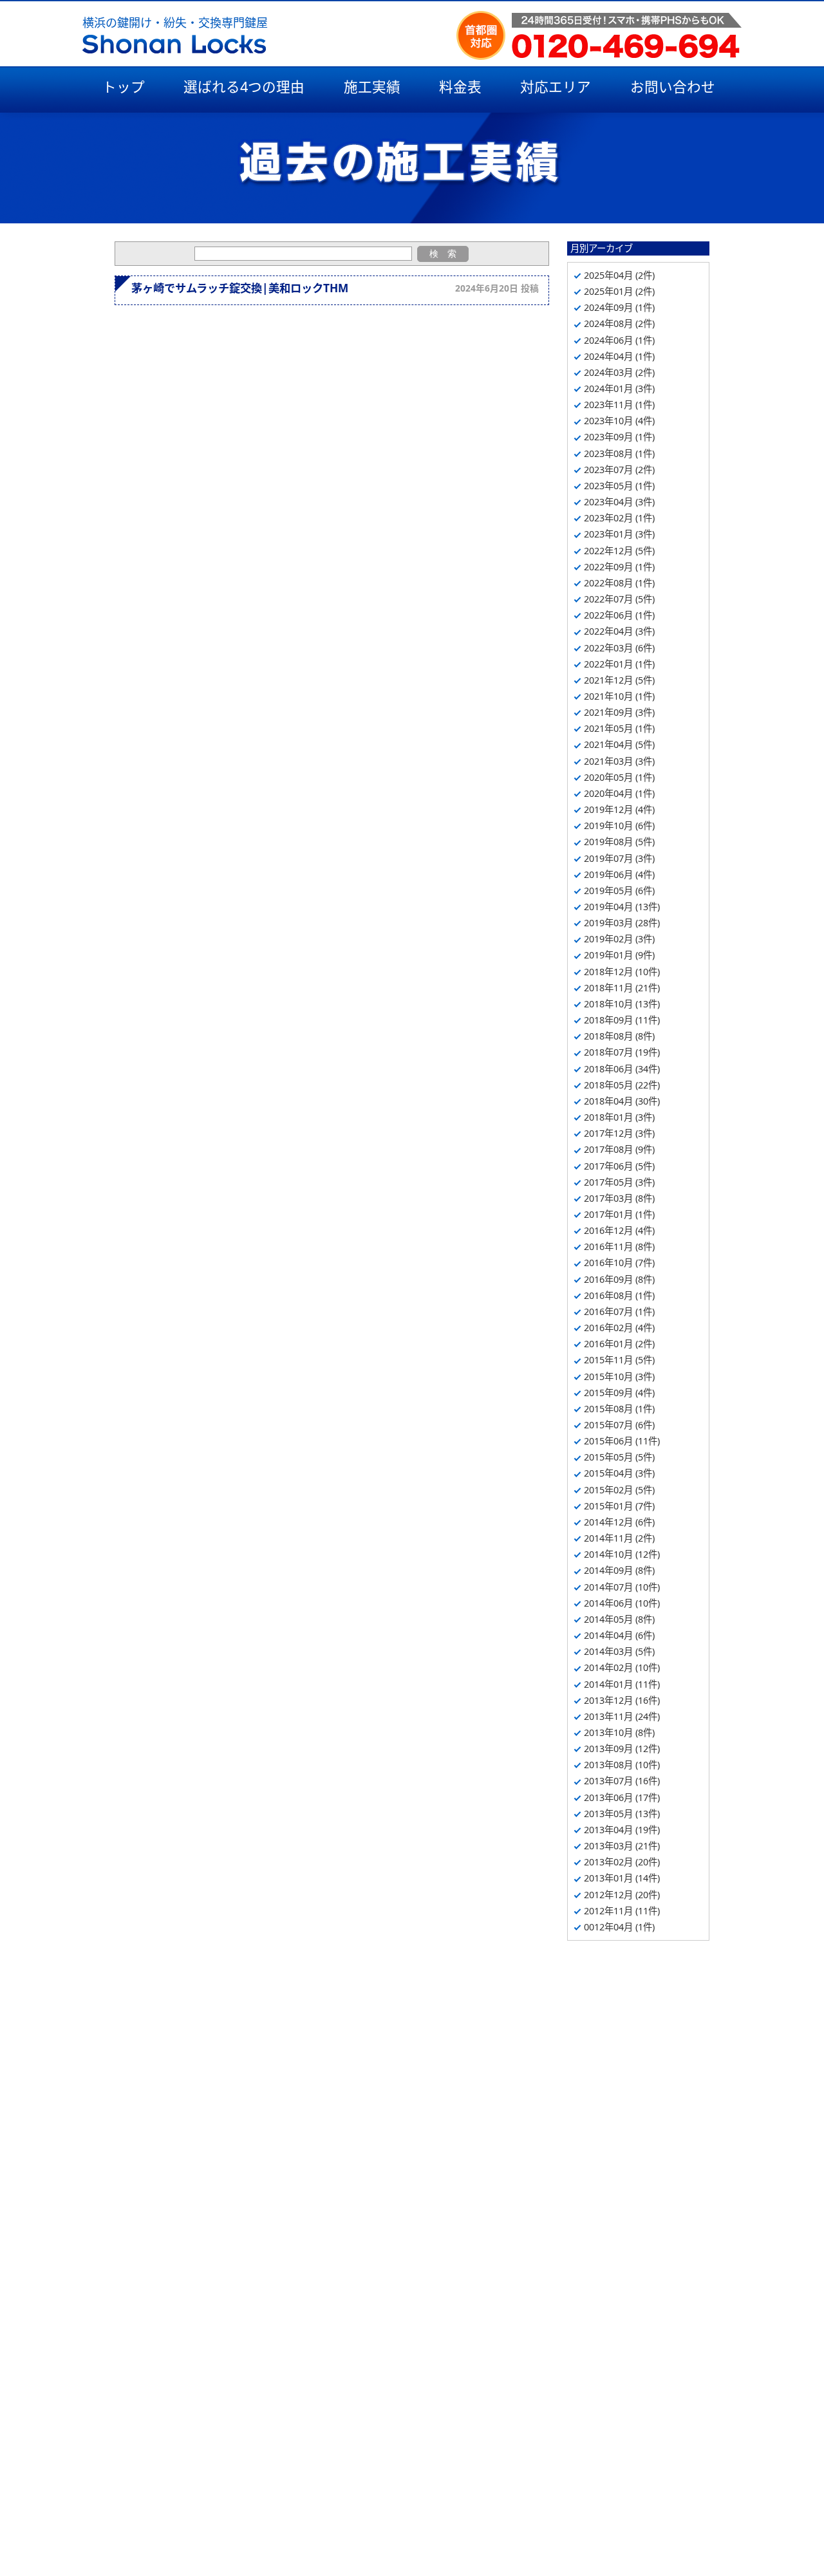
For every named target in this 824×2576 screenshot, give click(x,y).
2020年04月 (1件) (619, 793)
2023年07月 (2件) (619, 470)
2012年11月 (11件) (622, 1911)
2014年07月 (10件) (622, 1587)
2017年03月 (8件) (619, 1198)
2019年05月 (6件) (619, 891)
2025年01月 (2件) (619, 291)
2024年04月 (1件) (619, 356)
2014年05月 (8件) (619, 1619)
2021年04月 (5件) (619, 744)
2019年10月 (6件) (619, 826)
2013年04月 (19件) (622, 1830)
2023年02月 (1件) (619, 518)
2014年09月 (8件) (619, 1570)
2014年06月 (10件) (622, 1603)
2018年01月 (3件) (619, 1117)
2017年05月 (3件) (619, 1182)
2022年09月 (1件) (619, 567)
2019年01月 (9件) (619, 955)
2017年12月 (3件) (619, 1133)
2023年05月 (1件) (619, 486)
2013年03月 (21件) (622, 1846)
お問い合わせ (673, 87)
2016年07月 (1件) (619, 1311)
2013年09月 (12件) (622, 1749)
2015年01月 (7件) (619, 1506)
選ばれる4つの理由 (244, 87)
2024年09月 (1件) (619, 307)
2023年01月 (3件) (619, 534)
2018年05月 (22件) (622, 1085)
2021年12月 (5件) (619, 680)
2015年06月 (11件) (622, 1441)
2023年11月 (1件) (619, 405)
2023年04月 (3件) (619, 502)
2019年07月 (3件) (619, 858)
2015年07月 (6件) (619, 1425)
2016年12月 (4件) (619, 1230)
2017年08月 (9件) (619, 1149)
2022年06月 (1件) (619, 615)
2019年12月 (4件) (619, 809)
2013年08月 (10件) (622, 1765)
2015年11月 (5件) (619, 1360)
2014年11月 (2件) (619, 1538)
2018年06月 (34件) (622, 1069)
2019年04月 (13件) (622, 907)
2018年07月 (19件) (622, 1052)
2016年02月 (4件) (619, 1328)
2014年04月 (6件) (619, 1635)
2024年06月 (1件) (619, 340)
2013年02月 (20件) (622, 1862)
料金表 (460, 87)
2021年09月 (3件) (619, 712)
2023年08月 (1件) (619, 453)
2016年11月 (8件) (619, 1246)
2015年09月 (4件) (619, 1393)
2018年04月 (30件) (622, 1101)
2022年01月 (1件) (619, 664)
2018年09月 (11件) (622, 1020)
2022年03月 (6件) (619, 648)
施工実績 (372, 87)
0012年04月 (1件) (619, 1927)
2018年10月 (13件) (622, 1004)
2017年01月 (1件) (619, 1214)
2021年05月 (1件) (619, 728)
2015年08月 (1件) (619, 1409)
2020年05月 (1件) (619, 777)
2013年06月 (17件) (622, 1797)
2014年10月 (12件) (622, 1554)
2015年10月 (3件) (619, 1377)
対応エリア (556, 87)
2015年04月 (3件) (619, 1473)
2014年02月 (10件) (622, 1667)
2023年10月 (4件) (619, 421)
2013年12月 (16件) (622, 1700)
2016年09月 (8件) (619, 1279)
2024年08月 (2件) (619, 323)
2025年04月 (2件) (619, 275)
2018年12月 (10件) (622, 972)
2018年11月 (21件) (622, 988)
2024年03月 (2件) (619, 372)
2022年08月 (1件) (619, 583)
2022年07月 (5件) (619, 599)
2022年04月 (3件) (619, 631)
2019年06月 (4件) (619, 874)
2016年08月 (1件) (619, 1295)
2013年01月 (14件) (622, 1878)
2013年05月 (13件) (622, 1814)
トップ (124, 87)
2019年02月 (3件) (619, 939)
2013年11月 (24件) (622, 1716)
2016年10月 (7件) (619, 1263)
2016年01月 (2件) (619, 1344)
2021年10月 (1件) (619, 696)
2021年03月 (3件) (619, 761)
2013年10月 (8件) (619, 1732)
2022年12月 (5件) (619, 551)
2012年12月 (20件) (622, 1895)
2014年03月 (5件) (619, 1651)
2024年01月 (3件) (619, 388)
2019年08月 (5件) (619, 842)
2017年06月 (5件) (619, 1166)
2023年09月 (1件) (619, 437)
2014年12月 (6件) (619, 1522)
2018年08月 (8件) (619, 1036)
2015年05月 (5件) (619, 1457)
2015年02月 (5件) (619, 1490)
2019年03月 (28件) (622, 923)
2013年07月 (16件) (622, 1781)
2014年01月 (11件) (622, 1684)
